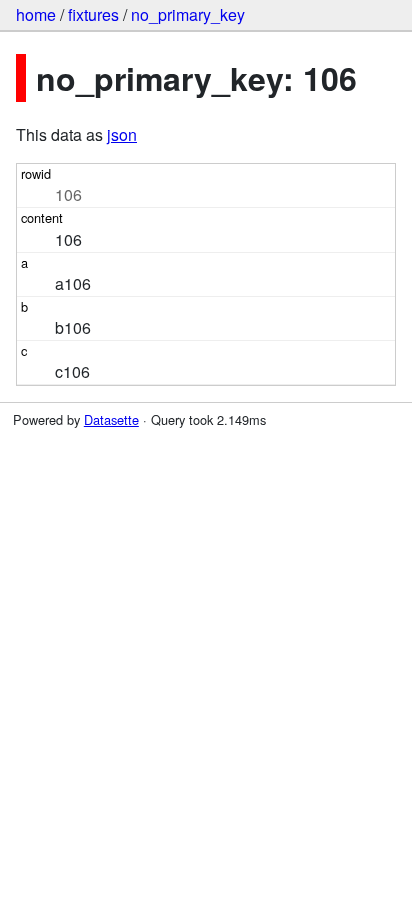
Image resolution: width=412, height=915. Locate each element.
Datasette (111, 419)
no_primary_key (188, 14)
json (122, 134)
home (36, 14)
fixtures (93, 14)
